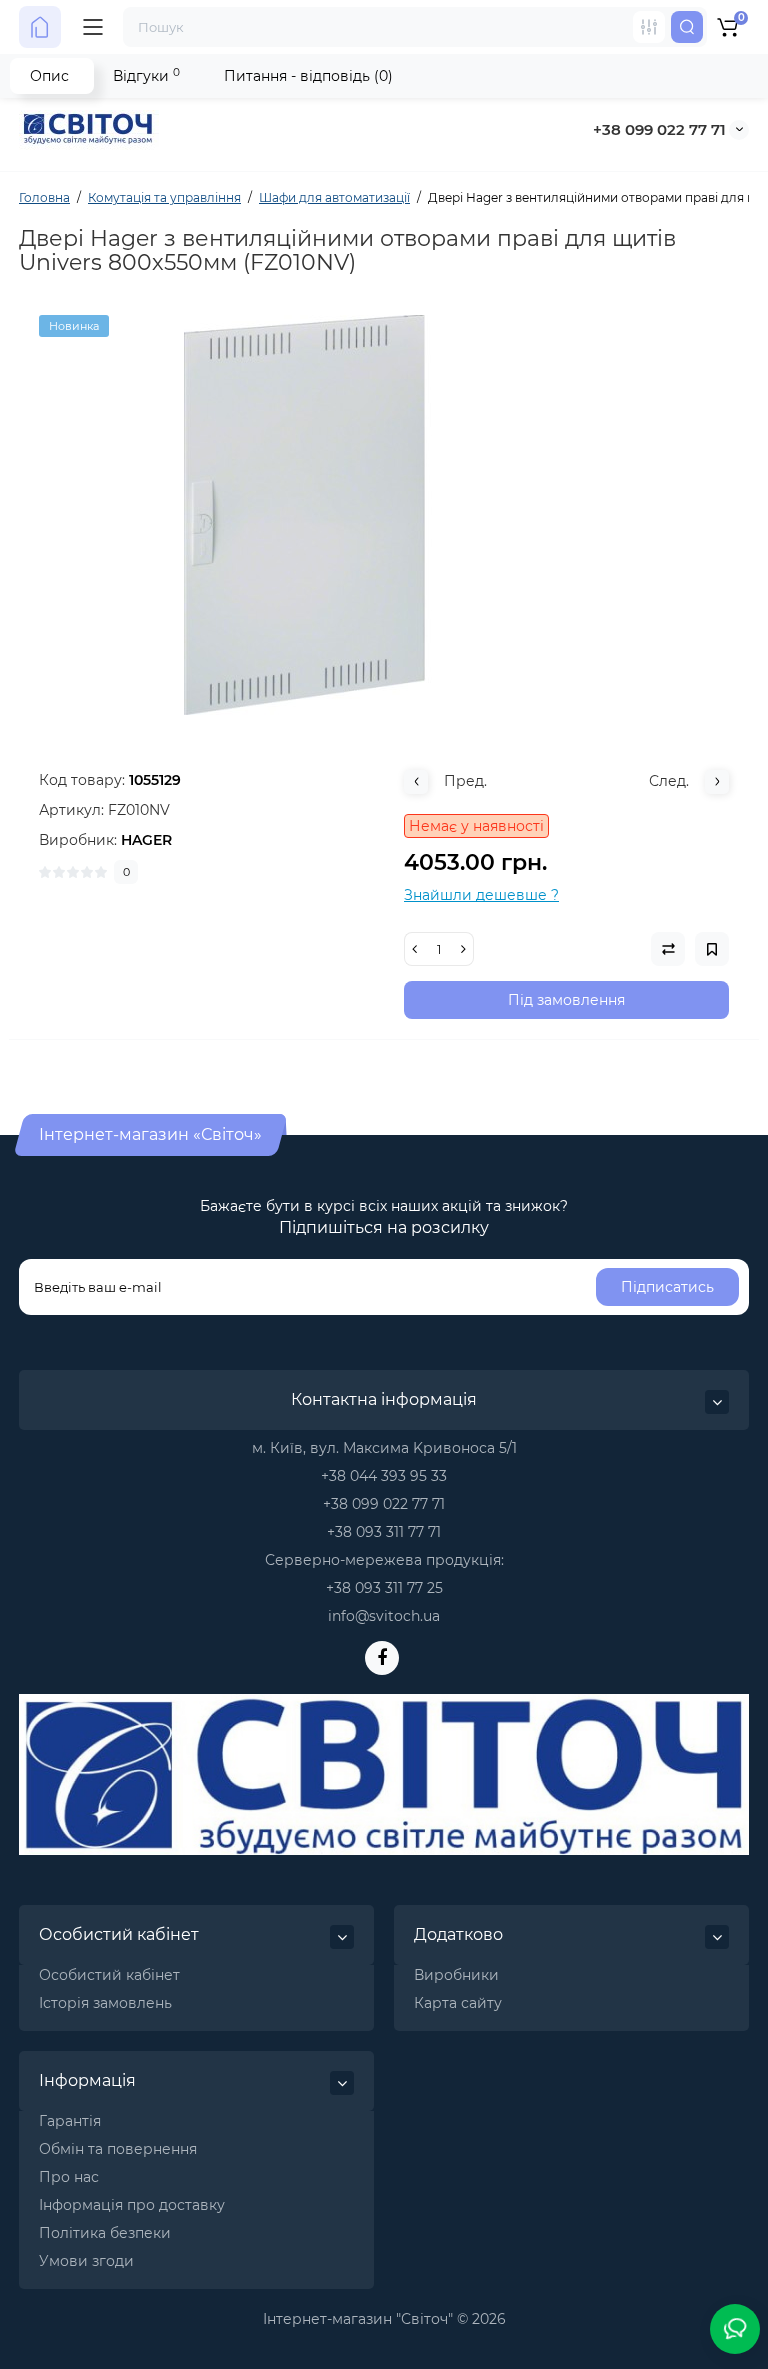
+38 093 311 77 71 (384, 1532)
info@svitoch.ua (384, 1616)
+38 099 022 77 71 (659, 129)
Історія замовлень (105, 2003)
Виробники (456, 1975)
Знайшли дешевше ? (481, 895)
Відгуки (146, 75)
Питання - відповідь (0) (308, 76)
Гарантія (70, 2121)
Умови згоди (86, 2261)
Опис (49, 76)
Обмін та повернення (118, 2149)
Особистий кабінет (109, 1975)
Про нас (69, 2177)
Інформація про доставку (132, 2205)
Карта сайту (458, 2003)
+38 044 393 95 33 (384, 1476)
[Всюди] (649, 27)
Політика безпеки (105, 2233)
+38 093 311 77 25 (384, 1588)
